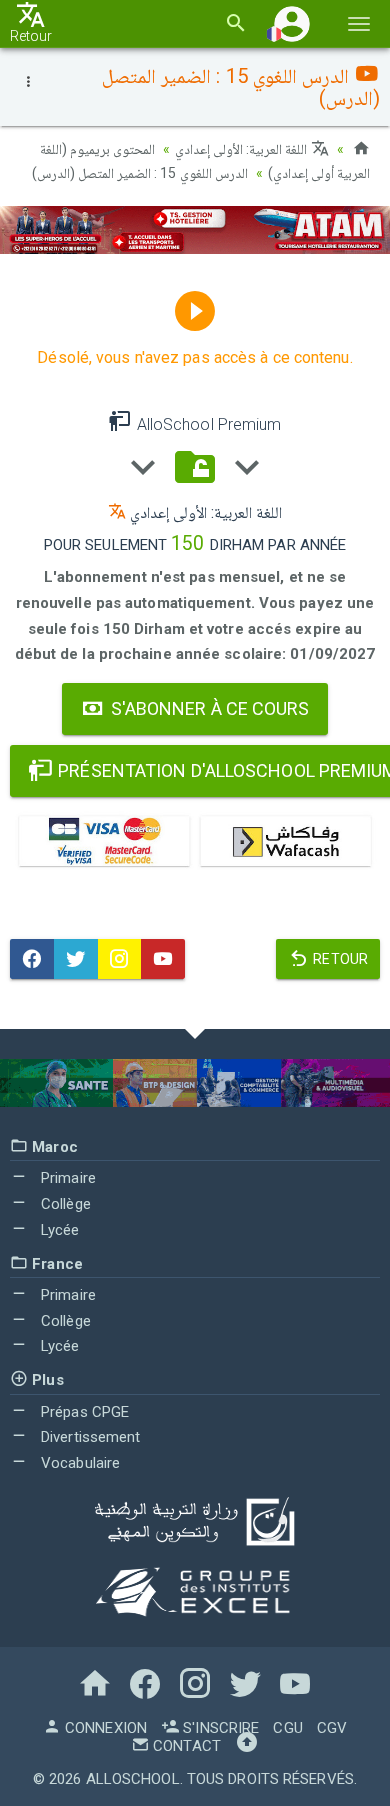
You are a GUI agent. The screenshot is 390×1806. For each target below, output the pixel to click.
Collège (64, 1204)
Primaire (66, 1178)
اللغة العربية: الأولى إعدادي (242, 149)
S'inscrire (219, 1728)
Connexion (104, 1728)
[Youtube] (163, 959)
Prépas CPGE (83, 1412)
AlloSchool (133, 1779)
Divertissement (89, 1437)
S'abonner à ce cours (208, 708)
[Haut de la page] (247, 1746)
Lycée (58, 1230)
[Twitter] (76, 959)
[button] (292, 23)
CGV (332, 1728)
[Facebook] (32, 959)
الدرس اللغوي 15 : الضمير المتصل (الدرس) (140, 173)
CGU (287, 1728)
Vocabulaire (78, 1463)
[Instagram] (120, 959)
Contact (185, 1746)
